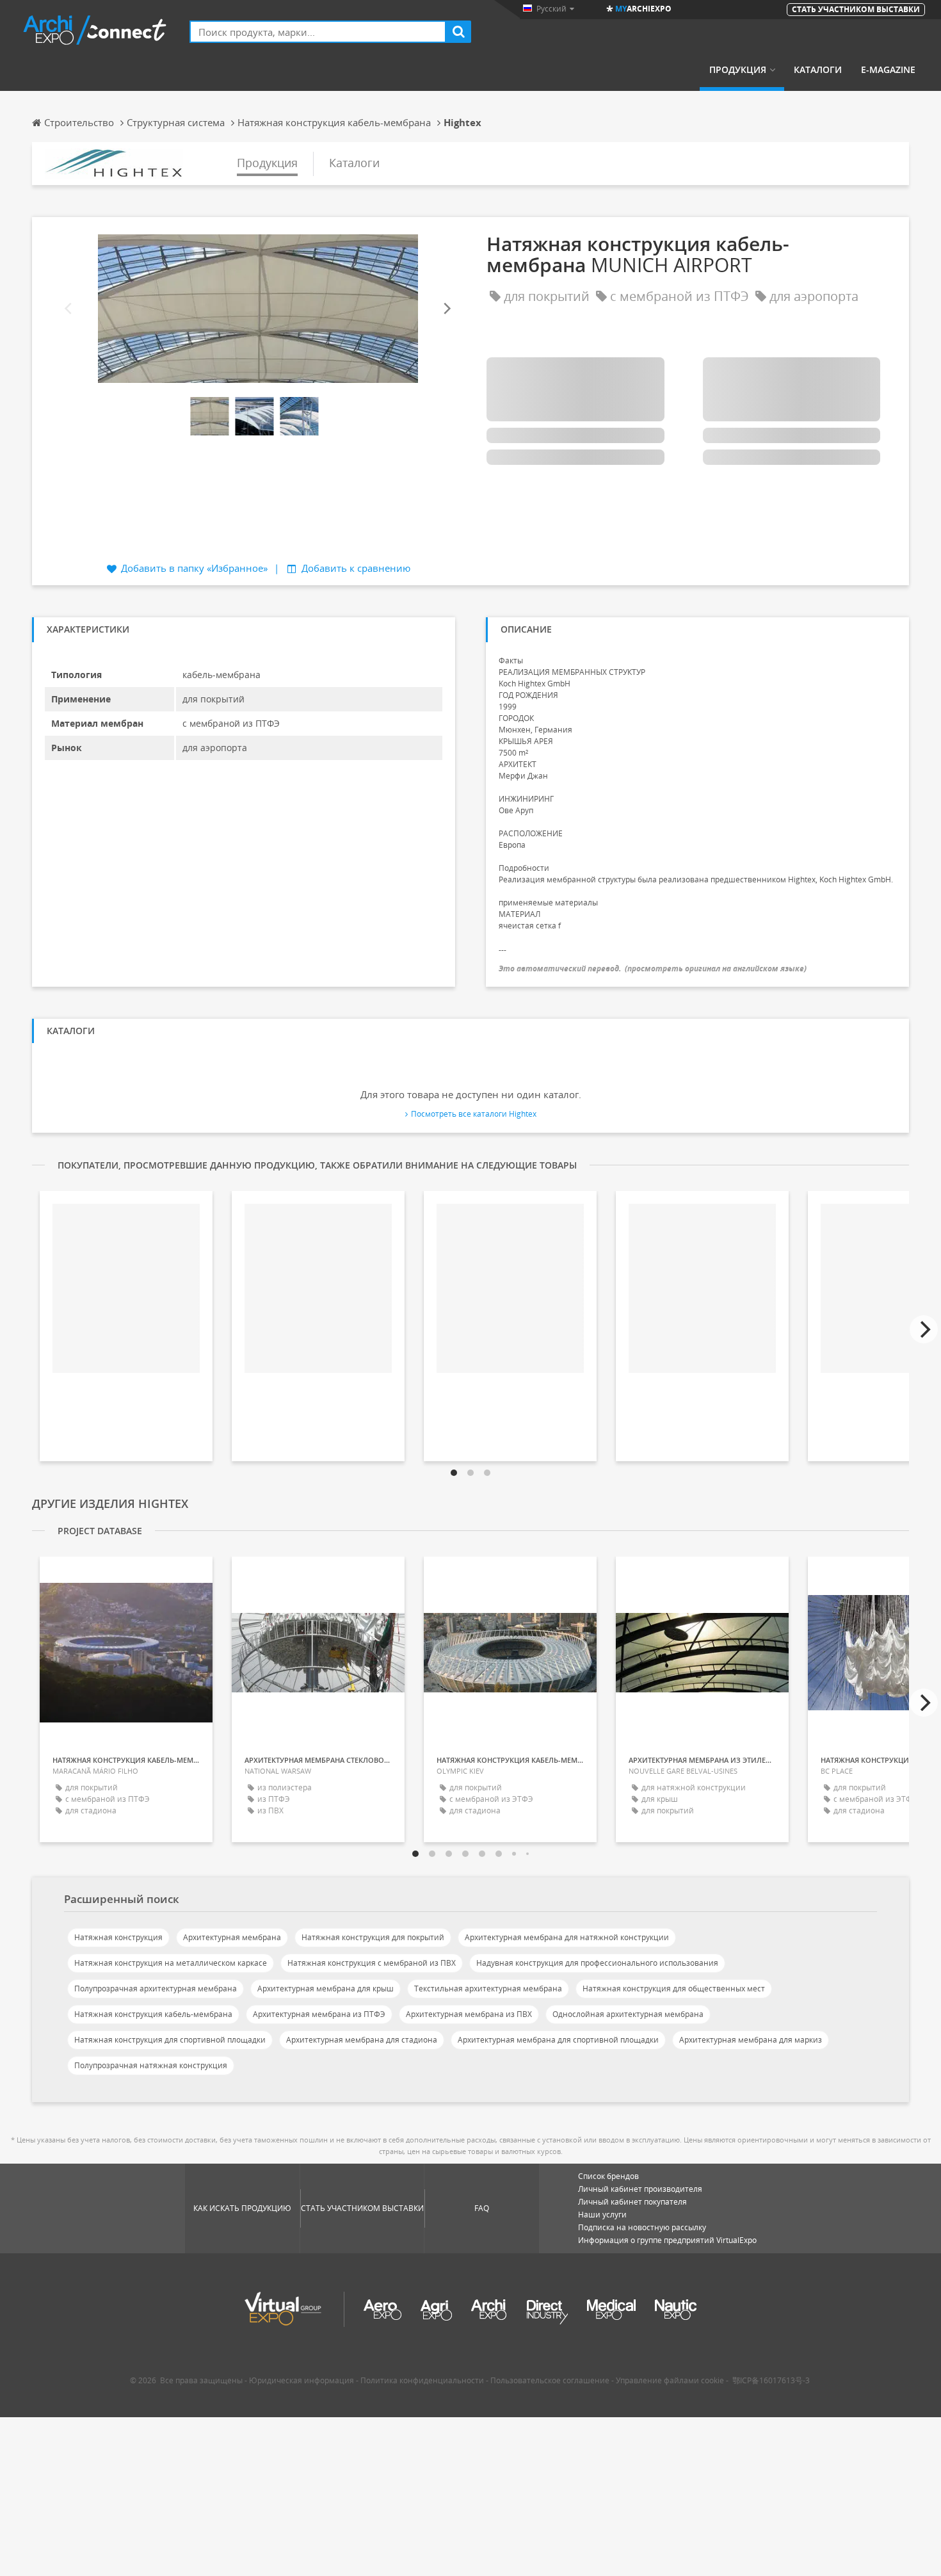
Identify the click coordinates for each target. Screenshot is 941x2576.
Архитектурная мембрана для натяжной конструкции (567, 1937)
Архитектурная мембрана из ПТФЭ (319, 2014)
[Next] (446, 309)
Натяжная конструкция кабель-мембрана (153, 2014)
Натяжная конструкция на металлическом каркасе (171, 1963)
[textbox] (318, 32)
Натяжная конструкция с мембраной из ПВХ (372, 1963)
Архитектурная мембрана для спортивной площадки (558, 2040)
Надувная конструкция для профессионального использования (597, 1963)
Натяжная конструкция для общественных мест (674, 1989)
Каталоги (818, 70)
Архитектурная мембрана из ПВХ (469, 2014)
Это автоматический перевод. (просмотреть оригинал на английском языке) (653, 968)
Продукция (738, 70)
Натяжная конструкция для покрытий (373, 1937)
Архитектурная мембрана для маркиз (751, 2040)
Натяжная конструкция (118, 1937)
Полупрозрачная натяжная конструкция (151, 2065)
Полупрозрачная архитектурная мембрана (156, 1989)
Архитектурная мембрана (232, 1937)
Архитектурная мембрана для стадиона (362, 2040)
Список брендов (608, 2176)
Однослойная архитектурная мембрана (628, 2014)
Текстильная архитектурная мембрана (488, 1989)
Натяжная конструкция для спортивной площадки (170, 2040)
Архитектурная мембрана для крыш (326, 1989)
